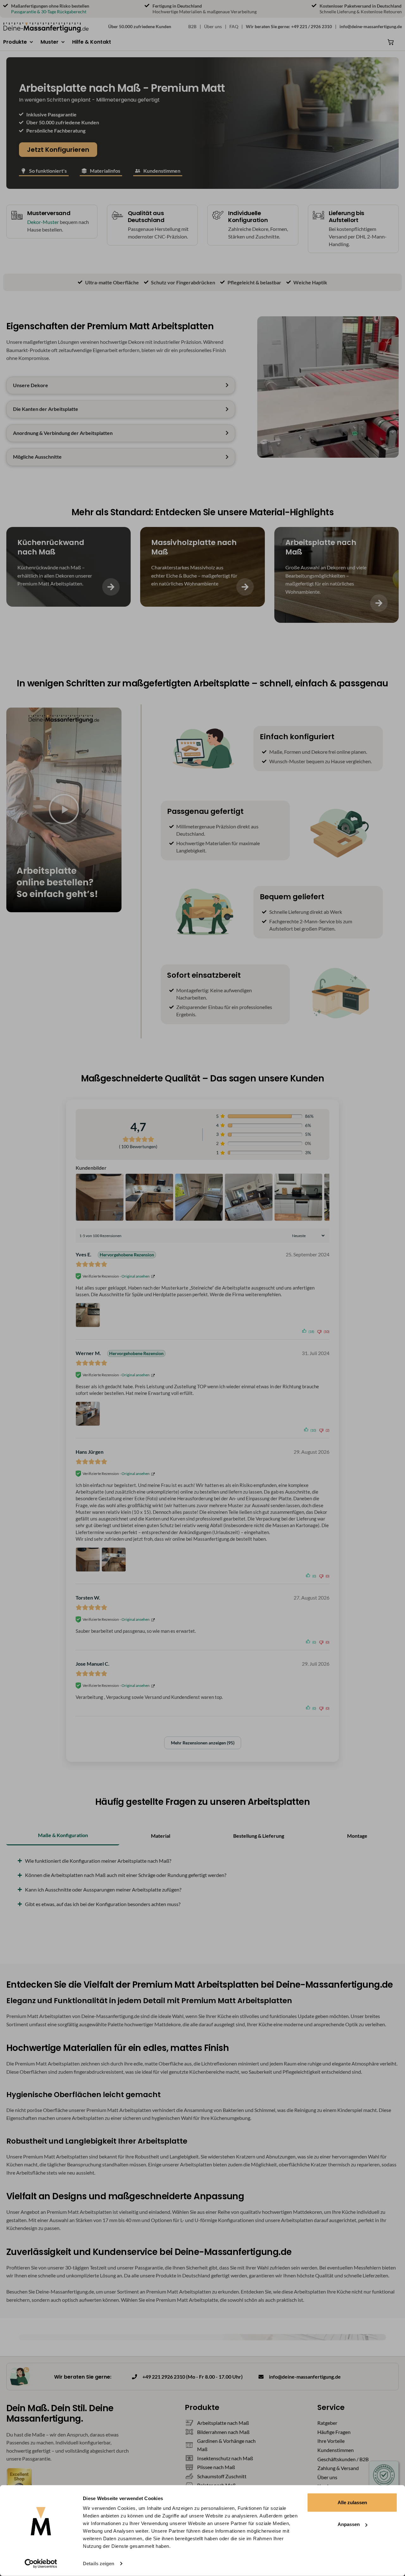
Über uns (213, 26)
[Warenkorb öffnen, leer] (391, 42)
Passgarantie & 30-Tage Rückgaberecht (49, 12)
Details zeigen (99, 2564)
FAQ (234, 26)
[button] (19, 42)
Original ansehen (136, 1276)
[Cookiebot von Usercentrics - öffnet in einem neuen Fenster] (41, 2564)
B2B (192, 26)
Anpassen (349, 2524)
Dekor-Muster (43, 222)
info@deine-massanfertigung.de (371, 26)
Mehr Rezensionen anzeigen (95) (203, 1743)
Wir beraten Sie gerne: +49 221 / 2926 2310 (289, 26)
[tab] (63, 1836)
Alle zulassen (352, 2502)
